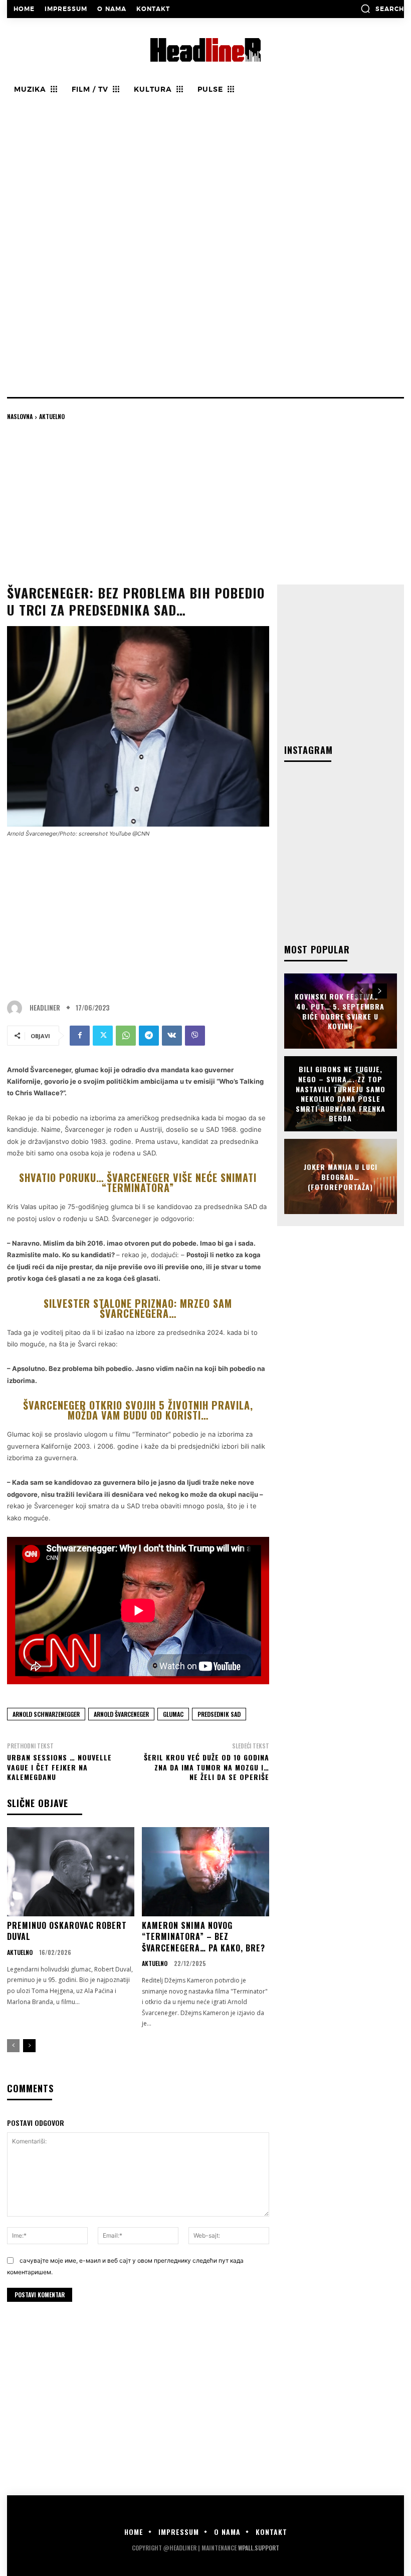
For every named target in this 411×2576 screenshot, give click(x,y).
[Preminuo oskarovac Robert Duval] (71, 1872)
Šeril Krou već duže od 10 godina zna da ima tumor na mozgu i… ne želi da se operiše (207, 1767)
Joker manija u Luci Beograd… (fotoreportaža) (341, 1176)
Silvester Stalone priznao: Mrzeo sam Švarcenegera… (138, 1308)
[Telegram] (149, 1036)
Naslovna (20, 416)
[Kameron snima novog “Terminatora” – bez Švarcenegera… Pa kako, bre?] (205, 1872)
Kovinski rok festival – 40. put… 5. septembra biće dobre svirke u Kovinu (340, 1011)
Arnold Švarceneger (121, 1714)
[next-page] (29, 2046)
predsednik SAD (219, 1714)
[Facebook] (80, 1036)
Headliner (45, 1008)
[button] (382, 9)
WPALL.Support (259, 2548)
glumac (173, 1714)
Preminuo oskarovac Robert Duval (67, 1931)
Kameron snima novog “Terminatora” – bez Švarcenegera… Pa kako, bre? (203, 1937)
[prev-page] (13, 2046)
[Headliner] (17, 1008)
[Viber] (195, 1036)
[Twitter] (103, 1036)
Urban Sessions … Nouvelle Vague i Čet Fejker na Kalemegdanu (59, 1767)
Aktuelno (52, 416)
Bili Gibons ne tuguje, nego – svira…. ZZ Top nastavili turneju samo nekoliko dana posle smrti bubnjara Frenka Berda (341, 1094)
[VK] (172, 1036)
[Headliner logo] (205, 50)
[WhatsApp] (126, 1036)
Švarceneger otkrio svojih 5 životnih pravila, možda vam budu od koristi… (138, 1410)
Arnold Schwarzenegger (46, 1714)
